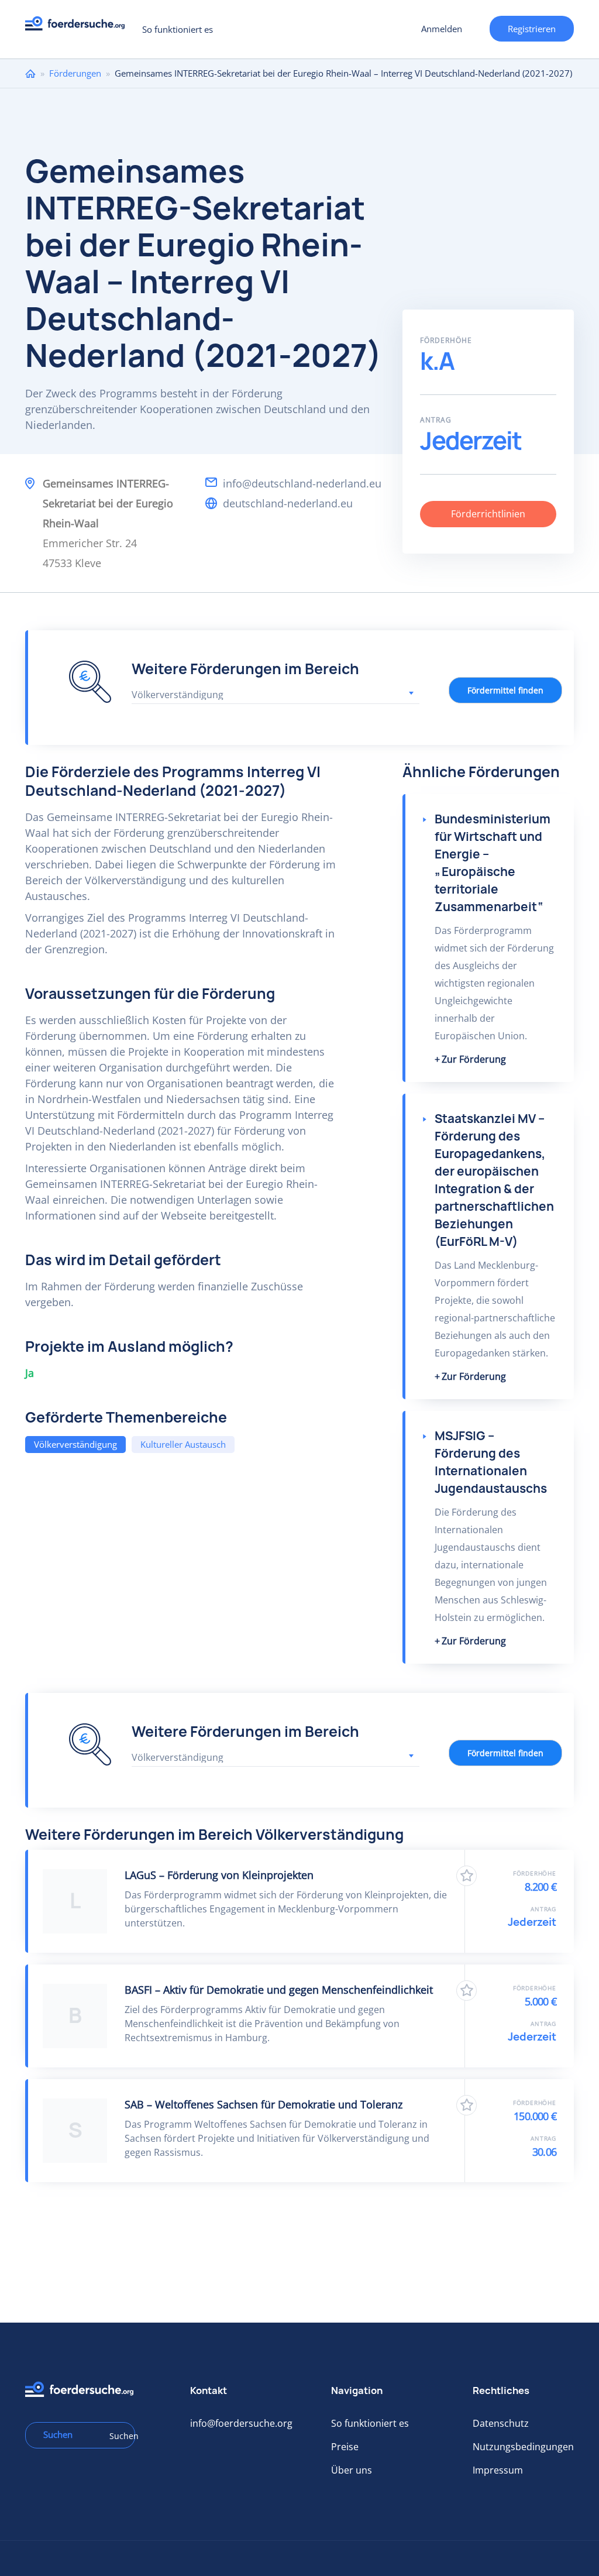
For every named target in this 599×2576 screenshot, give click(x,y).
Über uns (352, 2470)
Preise (345, 2447)
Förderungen (75, 73)
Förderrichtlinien (488, 514)
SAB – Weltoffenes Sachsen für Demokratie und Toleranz (264, 2104)
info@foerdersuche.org (241, 2423)
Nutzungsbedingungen (523, 2447)
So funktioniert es (178, 29)
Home (30, 73)
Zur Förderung (474, 1059)
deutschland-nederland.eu (288, 503)
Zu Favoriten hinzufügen (467, 1876)
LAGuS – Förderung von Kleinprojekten (219, 1875)
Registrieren (532, 29)
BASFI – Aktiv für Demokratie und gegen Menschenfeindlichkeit (279, 1990)
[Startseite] (79, 27)
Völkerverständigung (75, 1444)
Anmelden (442, 29)
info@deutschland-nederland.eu (302, 483)
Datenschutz (501, 2423)
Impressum (498, 2470)
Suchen (118, 2436)
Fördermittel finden (505, 690)
